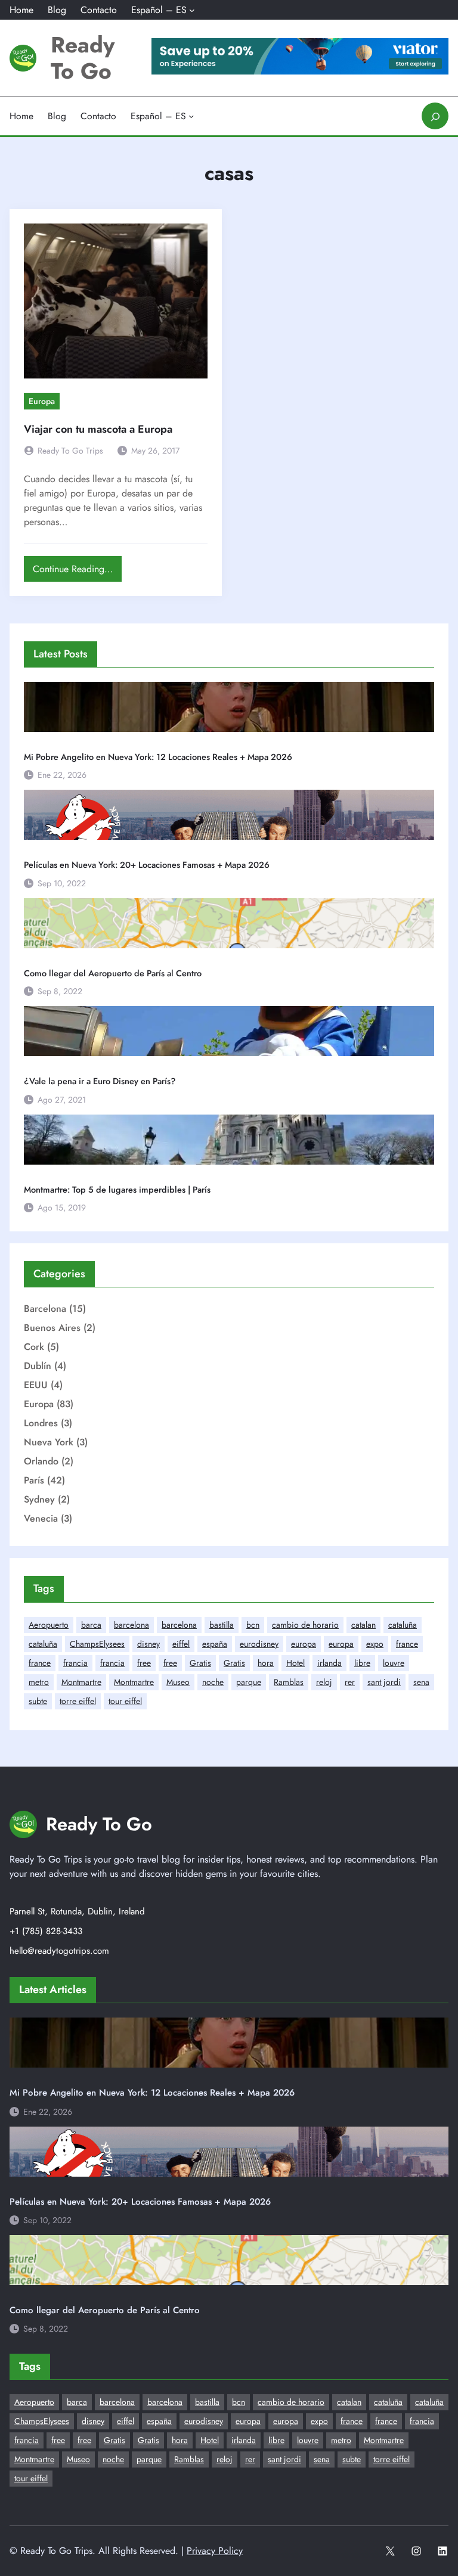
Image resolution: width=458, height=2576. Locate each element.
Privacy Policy (215, 2551)
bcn (253, 1625)
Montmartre (81, 1682)
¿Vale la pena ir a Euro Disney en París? (100, 1081)
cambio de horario (305, 1625)
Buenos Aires (52, 1328)
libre (362, 1663)
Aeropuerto (49, 1625)
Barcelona (45, 1309)
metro (39, 1682)
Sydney (39, 1499)
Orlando (41, 1461)
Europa (42, 401)
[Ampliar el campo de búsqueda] (435, 116)
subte (38, 1701)
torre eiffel (78, 1701)
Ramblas (289, 1682)
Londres (41, 1423)
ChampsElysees (97, 1644)
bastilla (222, 1625)
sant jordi (384, 1682)
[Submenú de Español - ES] (192, 10)
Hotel (295, 1663)
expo (375, 1644)
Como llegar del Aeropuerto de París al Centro (113, 973)
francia (75, 1663)
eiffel (181, 1644)
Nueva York (49, 1442)
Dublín (38, 1366)
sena (421, 1682)
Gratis (200, 1663)
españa (215, 1644)
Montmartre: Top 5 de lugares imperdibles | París (117, 1190)
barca (91, 1625)
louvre (394, 1663)
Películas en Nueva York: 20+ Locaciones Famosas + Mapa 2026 (147, 865)
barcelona (131, 1625)
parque (249, 1682)
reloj (324, 1682)
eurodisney (259, 1644)
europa (304, 1644)
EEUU (36, 1385)
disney (148, 1644)
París (34, 1480)
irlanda (329, 1663)
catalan (363, 1625)
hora (266, 1663)
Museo (178, 1682)
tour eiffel (125, 1701)
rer (350, 1682)
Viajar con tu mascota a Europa (98, 429)
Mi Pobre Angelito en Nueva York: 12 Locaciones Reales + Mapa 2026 (158, 757)
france (407, 1644)
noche (213, 1682)
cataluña (403, 1625)
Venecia (41, 1518)
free (144, 1663)
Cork (34, 1347)
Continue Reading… (76, 572)
